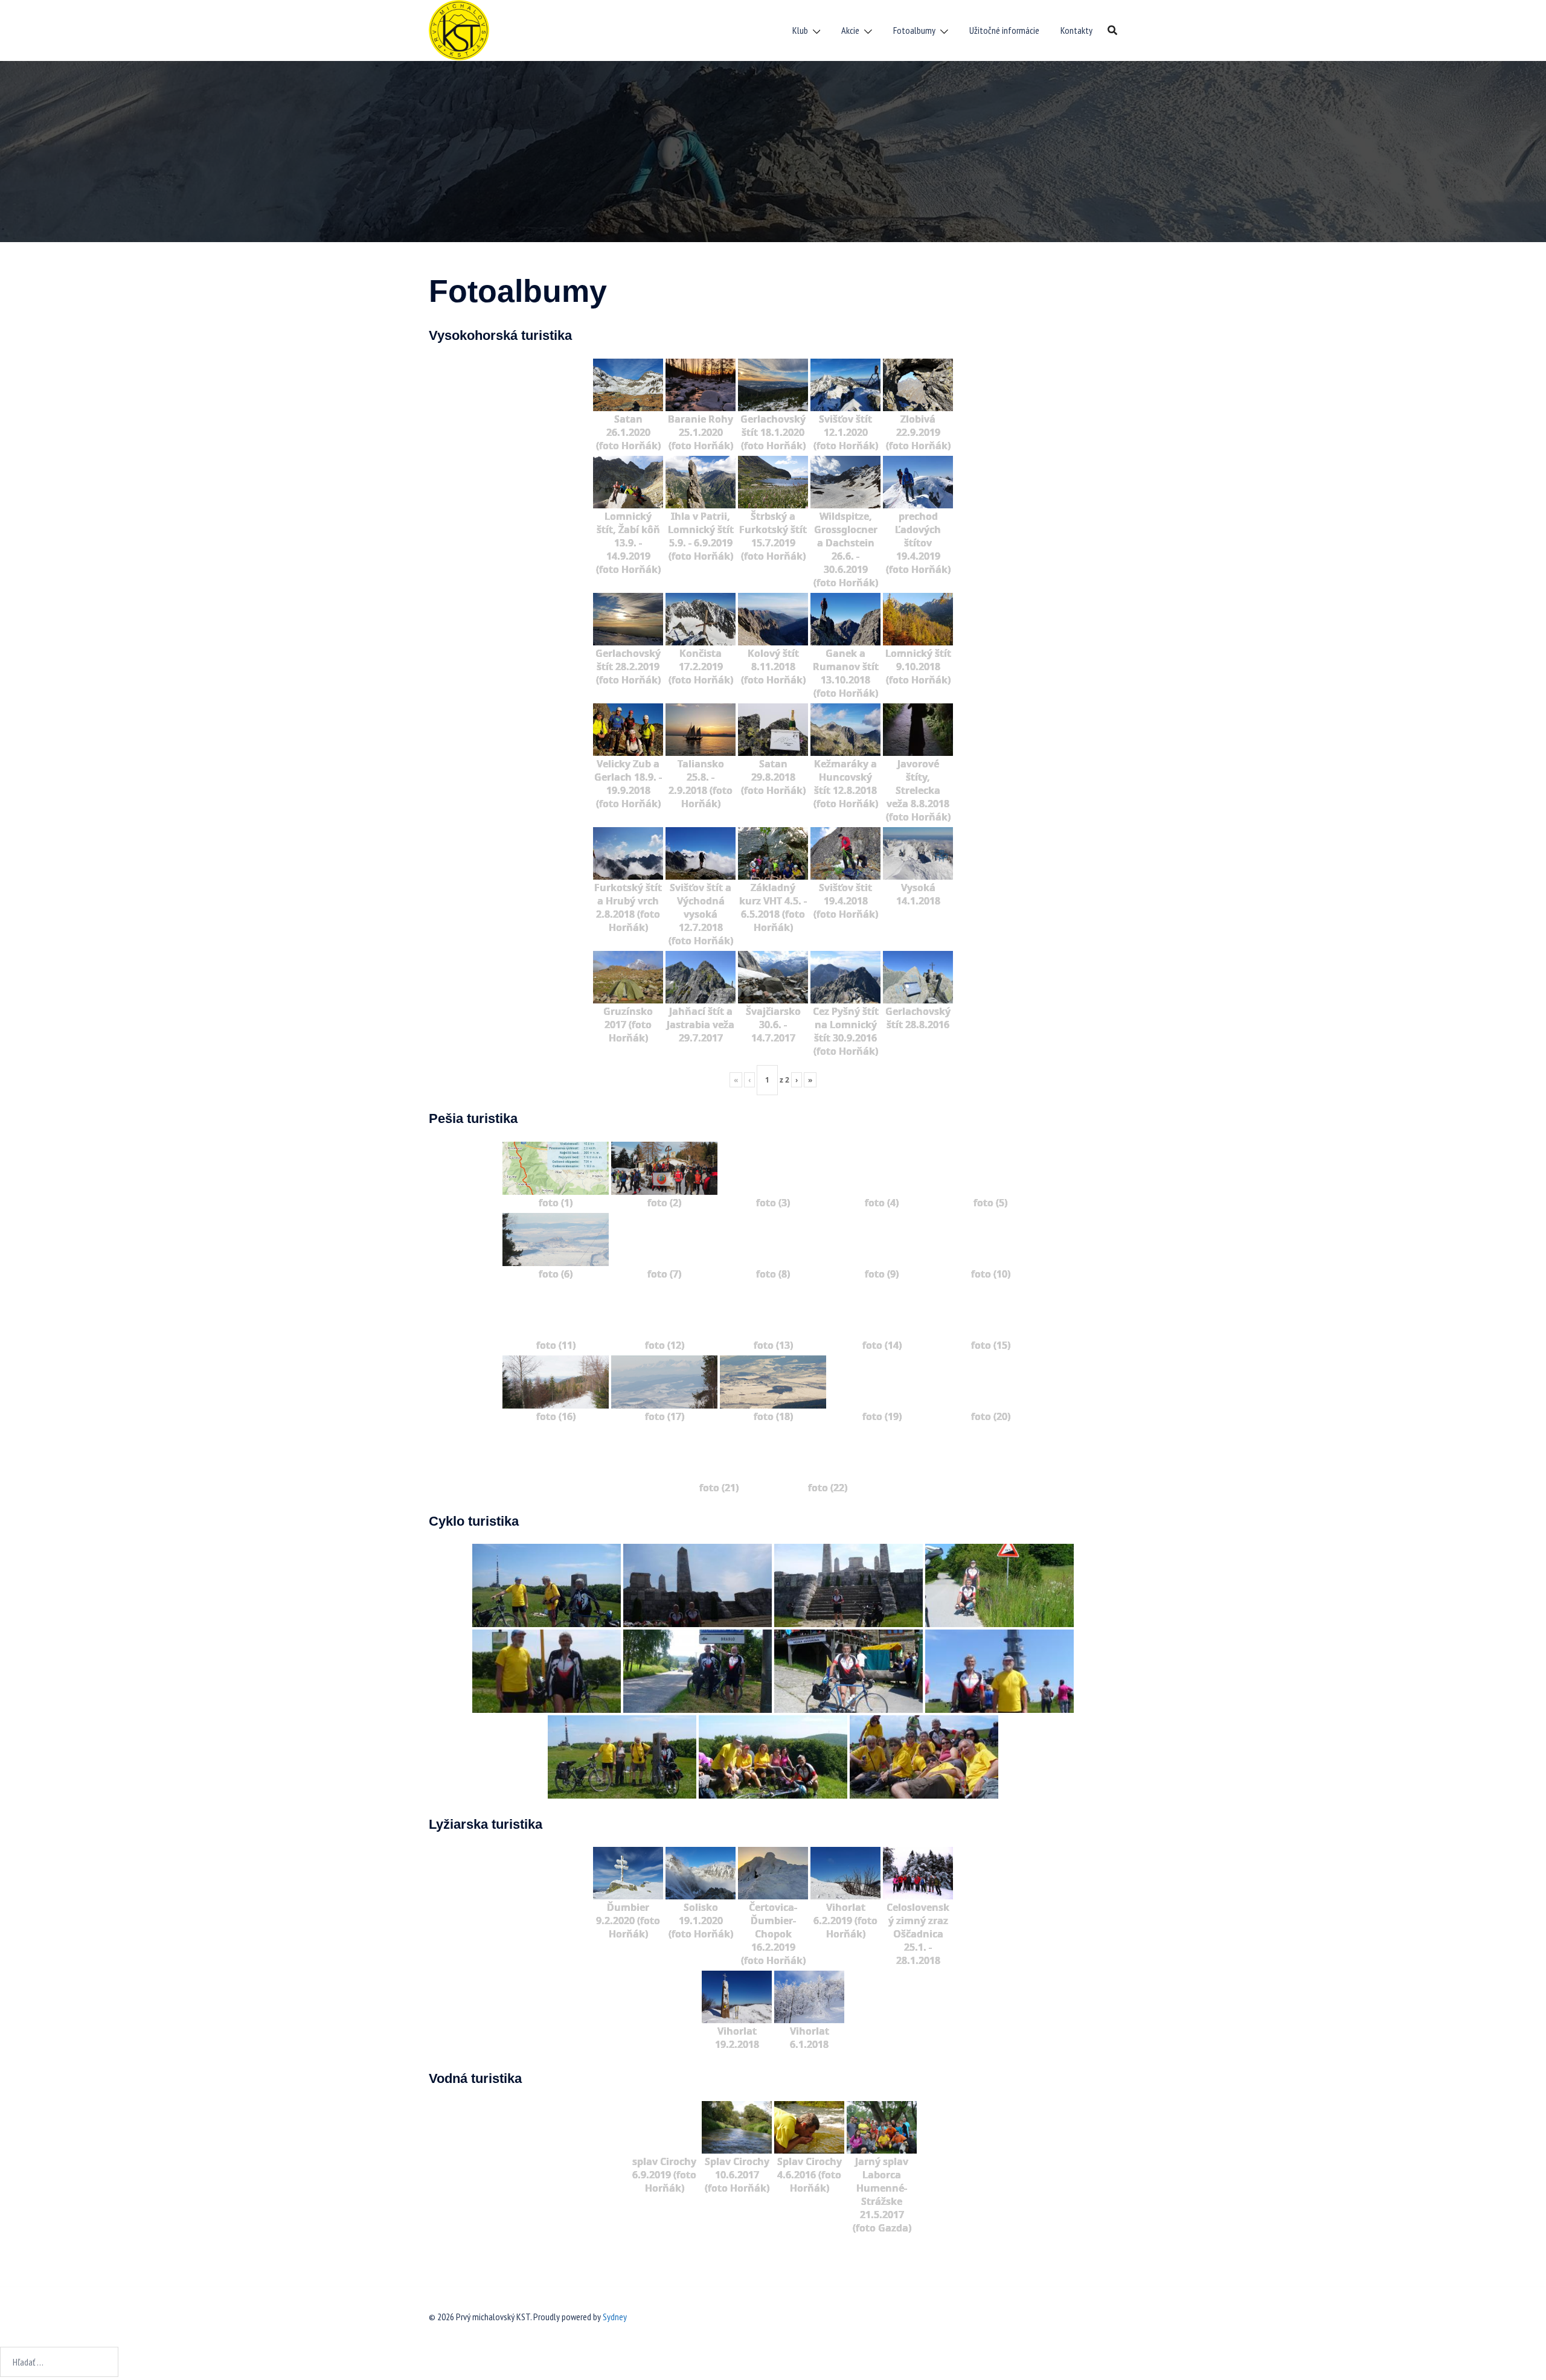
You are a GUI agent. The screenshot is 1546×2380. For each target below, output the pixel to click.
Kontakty (1076, 30)
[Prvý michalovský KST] (459, 29)
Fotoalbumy (914, 30)
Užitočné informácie (1004, 30)
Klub (800, 30)
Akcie (850, 30)
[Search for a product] (1112, 30)
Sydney (615, 2317)
